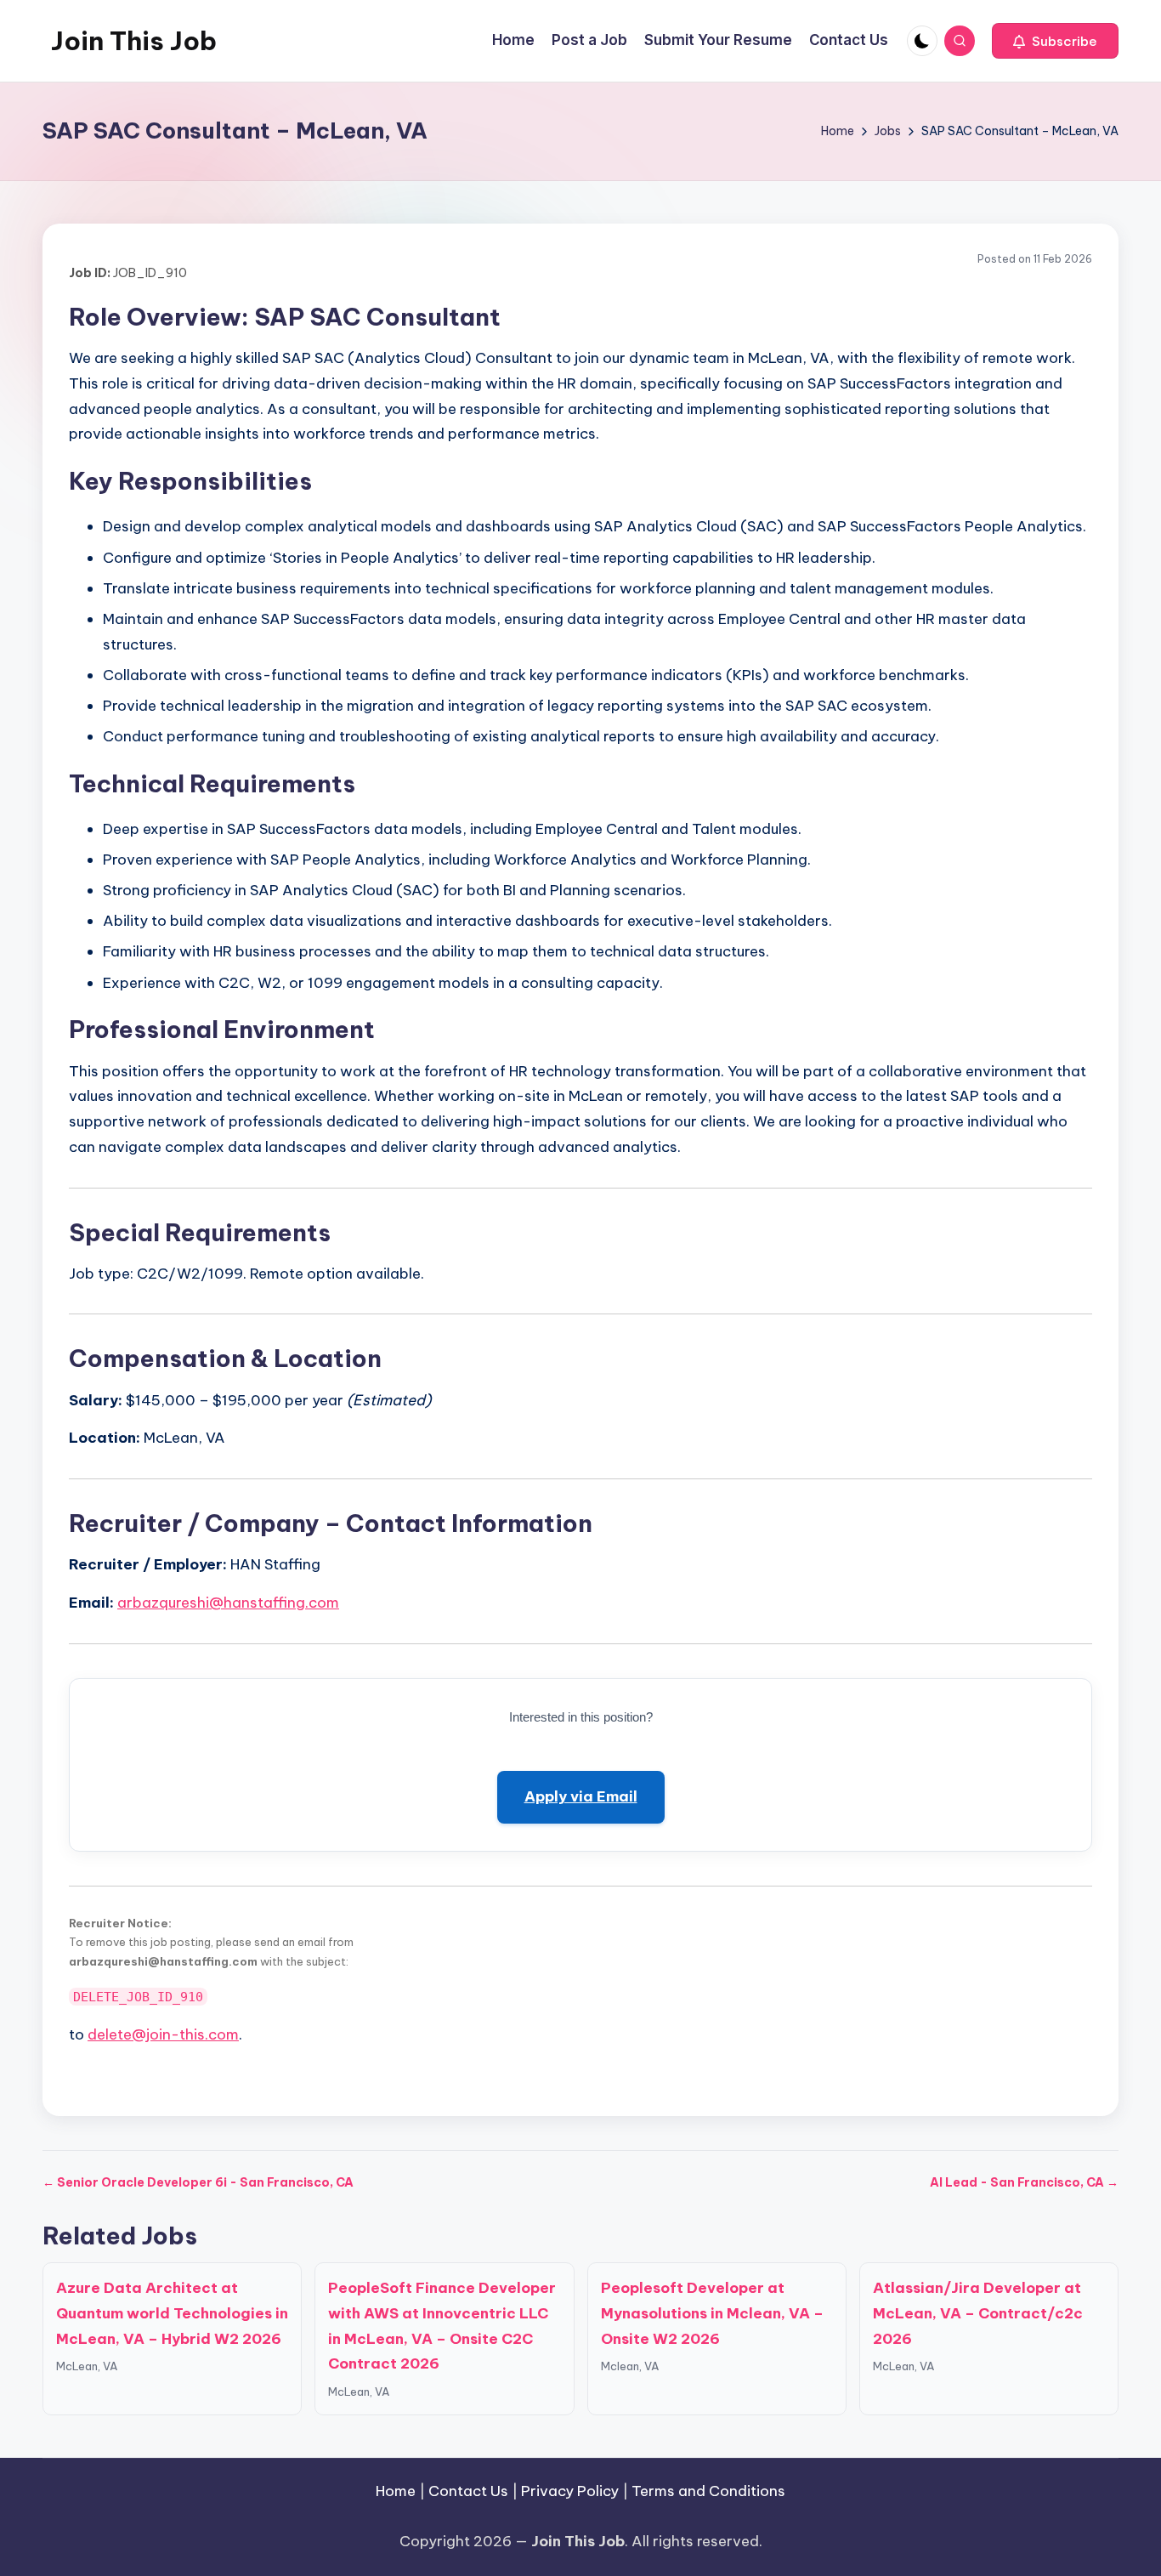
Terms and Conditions (708, 2491)
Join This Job (134, 41)
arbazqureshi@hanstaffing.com (228, 1603)
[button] (1055, 41)
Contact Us (468, 2491)
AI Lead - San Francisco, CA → (1024, 2182)
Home (396, 2491)
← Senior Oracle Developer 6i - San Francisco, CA (198, 2182)
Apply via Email (581, 1796)
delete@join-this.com (163, 2034)
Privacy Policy (570, 2491)
